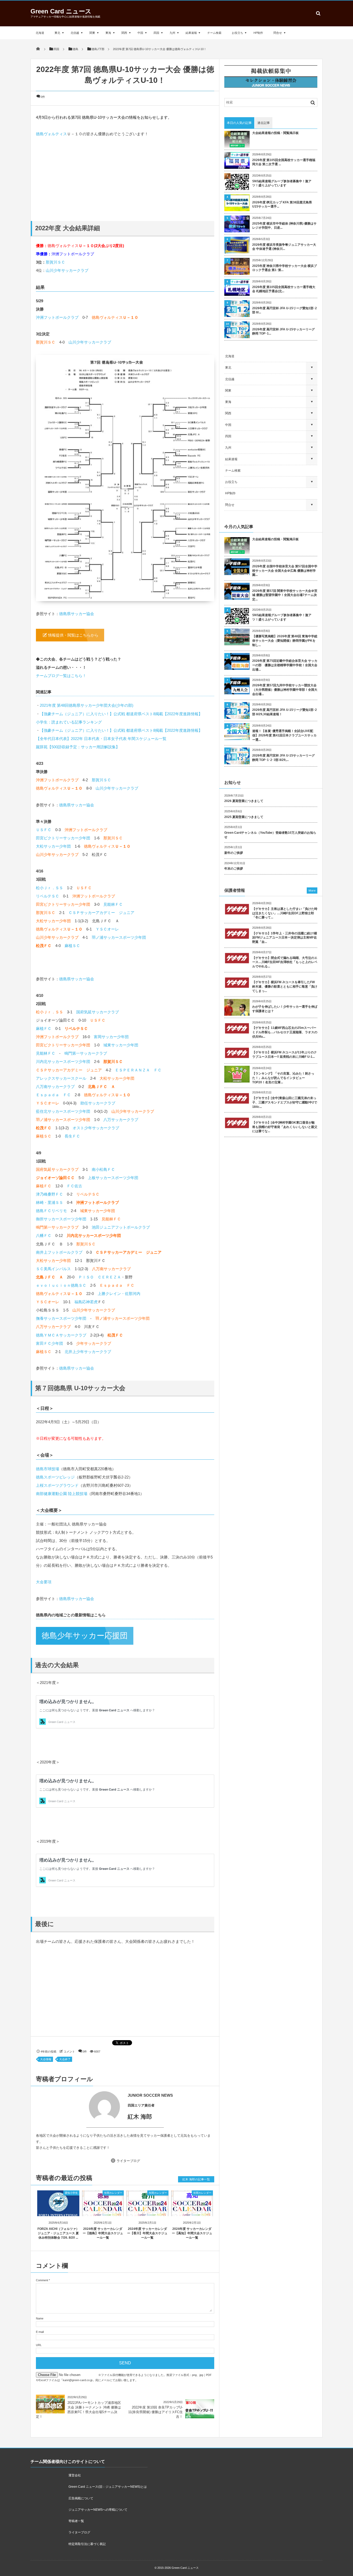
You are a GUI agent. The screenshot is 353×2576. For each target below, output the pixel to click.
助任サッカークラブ (98, 1103)
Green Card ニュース (61, 11)
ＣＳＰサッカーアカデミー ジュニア (101, 913)
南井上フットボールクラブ (59, 1252)
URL (39, 2345)
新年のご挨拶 (234, 853)
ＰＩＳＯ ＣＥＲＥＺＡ (100, 1277)
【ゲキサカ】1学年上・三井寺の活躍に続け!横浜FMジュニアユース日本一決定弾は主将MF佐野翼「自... (285, 938)
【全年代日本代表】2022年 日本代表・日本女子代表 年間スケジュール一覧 (101, 739)
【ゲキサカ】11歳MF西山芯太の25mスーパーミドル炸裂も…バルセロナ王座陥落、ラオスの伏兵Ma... (285, 1032)
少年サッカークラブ (94, 1343)
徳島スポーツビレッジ (55, 1477)
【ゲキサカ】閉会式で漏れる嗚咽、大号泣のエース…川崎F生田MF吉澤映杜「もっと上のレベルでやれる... (285, 962)
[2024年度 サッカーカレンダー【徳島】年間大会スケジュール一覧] (103, 2212)
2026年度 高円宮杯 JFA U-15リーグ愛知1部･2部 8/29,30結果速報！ (285, 712)
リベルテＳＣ (48, 896)
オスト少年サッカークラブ (96, 1128)
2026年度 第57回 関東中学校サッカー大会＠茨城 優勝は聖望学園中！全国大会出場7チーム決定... (285, 595)
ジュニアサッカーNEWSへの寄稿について (98, 2510)
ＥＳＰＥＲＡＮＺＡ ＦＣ (138, 1070)
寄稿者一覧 (76, 2521)
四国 (156, 33)
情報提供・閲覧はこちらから (73, 635)
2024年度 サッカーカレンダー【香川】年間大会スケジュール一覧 (147, 2233)
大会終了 (65, 2059)
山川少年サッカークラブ (67, 270)
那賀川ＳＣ (55, 262)
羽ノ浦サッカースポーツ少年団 (119, 937)
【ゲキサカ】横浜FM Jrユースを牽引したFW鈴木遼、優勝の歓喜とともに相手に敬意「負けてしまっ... (285, 987)
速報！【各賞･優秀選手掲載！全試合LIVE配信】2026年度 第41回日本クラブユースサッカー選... (284, 735)
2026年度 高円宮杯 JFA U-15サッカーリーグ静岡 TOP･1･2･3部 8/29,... (283, 758)
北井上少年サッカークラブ (88, 1352)
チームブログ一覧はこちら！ (61, 676)
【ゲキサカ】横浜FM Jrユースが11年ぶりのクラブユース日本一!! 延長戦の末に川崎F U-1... (285, 1055)
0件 (43, 97)
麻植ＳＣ (72, 946)
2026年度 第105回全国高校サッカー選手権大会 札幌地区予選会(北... (284, 289)
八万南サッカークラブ (55, 1087)
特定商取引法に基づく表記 (87, 2544)
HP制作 (258, 33)
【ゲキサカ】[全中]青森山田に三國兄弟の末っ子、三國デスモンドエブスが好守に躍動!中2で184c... (285, 1102)
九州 (172, 33)
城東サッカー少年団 (121, 1045)
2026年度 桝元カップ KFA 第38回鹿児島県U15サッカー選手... (282, 205)
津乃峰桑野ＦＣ (49, 1194)
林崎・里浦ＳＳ (49, 1202)
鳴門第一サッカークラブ (86, 1053)
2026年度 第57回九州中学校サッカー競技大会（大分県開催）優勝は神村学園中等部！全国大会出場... (285, 690)
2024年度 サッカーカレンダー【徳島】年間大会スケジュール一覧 (103, 2233)
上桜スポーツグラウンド (57, 1485)
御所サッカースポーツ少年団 (61, 1219)
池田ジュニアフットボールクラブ (121, 1227)
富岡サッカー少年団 (111, 1037)
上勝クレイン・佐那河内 (119, 1294)
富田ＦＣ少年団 (49, 1343)
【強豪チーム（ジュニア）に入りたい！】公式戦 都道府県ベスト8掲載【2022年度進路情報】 (121, 714)
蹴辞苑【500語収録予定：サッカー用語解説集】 (78, 747)
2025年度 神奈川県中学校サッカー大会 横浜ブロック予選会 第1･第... (285, 268)
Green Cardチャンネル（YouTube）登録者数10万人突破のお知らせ (270, 835)
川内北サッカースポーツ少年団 (63, 1062)
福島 (78, 1302)
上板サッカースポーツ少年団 (113, 1178)
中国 (140, 33)
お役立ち (237, 33)
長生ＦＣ (72, 1136)
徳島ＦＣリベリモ (51, 1211)
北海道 (40, 33)
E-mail (40, 2332)
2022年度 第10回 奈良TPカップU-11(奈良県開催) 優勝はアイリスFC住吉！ (155, 2412)
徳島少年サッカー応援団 (85, 1636)
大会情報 (46, 2059)
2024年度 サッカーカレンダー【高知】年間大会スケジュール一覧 (192, 2233)
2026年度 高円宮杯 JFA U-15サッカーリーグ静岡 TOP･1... (283, 332)
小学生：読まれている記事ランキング (69, 722)
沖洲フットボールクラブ (73, 254)
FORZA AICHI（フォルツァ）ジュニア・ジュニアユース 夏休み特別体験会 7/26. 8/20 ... (58, 2233)
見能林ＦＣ (113, 904)
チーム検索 (214, 33)
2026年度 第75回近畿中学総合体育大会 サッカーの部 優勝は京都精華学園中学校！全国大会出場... (285, 665)
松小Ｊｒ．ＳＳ (49, 888)
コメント (69, 2052)
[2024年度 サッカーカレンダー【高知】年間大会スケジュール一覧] (192, 2212)
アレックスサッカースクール (61, 1078)
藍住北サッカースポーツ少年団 (63, 1111)
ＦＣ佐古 (74, 1186)
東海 (108, 33)
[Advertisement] (125, 174)
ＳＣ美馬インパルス (53, 1269)
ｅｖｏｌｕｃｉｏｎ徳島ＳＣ (61, 1285)
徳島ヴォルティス (51, 134)
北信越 (75, 33)
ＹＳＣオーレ (107, 929)
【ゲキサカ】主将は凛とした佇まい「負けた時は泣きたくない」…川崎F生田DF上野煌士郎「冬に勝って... (285, 913)
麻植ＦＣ (44, 1028)
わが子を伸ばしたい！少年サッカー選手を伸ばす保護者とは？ (285, 1009)
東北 (57, 33)
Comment (42, 2280)
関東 (92, 33)
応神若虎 (90, 1302)
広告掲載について (81, 2498)
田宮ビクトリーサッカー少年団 (63, 838)
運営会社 (75, 2475)
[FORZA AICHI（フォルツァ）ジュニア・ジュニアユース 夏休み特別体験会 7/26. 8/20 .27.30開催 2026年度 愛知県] (58, 2212)
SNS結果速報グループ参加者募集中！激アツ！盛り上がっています (282, 183)
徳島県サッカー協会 (77, 614)
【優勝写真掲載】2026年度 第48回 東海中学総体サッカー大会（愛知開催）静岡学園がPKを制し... (285, 641)
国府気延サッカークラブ (98, 1012)
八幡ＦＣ (44, 1235)
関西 (124, 33)
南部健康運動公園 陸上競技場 (62, 1494)
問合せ (278, 33)
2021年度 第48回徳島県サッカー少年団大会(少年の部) (87, 705)
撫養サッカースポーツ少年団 (61, 1318)
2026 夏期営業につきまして (244, 801)
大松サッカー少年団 (53, 846)
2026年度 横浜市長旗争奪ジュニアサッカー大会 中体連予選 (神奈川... (284, 247)
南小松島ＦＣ (103, 1169)
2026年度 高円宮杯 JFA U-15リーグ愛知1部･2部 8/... (285, 310)
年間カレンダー (113, 2193)
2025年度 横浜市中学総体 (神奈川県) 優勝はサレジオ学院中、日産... (284, 226)
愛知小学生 (71, 2193)
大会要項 (44, 1582)
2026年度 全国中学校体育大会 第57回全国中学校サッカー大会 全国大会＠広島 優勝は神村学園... (285, 571)
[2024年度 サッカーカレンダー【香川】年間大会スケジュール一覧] (147, 2212)
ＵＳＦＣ (44, 830)
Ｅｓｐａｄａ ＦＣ (53, 1095)
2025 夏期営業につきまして (244, 817)
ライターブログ (128, 2161)
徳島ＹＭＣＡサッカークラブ (61, 1335)
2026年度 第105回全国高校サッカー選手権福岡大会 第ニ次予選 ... (284, 162)
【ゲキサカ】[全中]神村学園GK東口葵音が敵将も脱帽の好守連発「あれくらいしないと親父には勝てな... (285, 1127)
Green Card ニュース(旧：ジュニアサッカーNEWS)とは (108, 2487)
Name (40, 2318)
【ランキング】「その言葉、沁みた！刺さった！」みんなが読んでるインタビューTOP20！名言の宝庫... (283, 1078)
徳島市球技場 (48, 1469)
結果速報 (191, 33)
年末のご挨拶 (234, 869)
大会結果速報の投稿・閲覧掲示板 (275, 133)
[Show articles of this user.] (80, 2107)
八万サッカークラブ (121, 1120)
